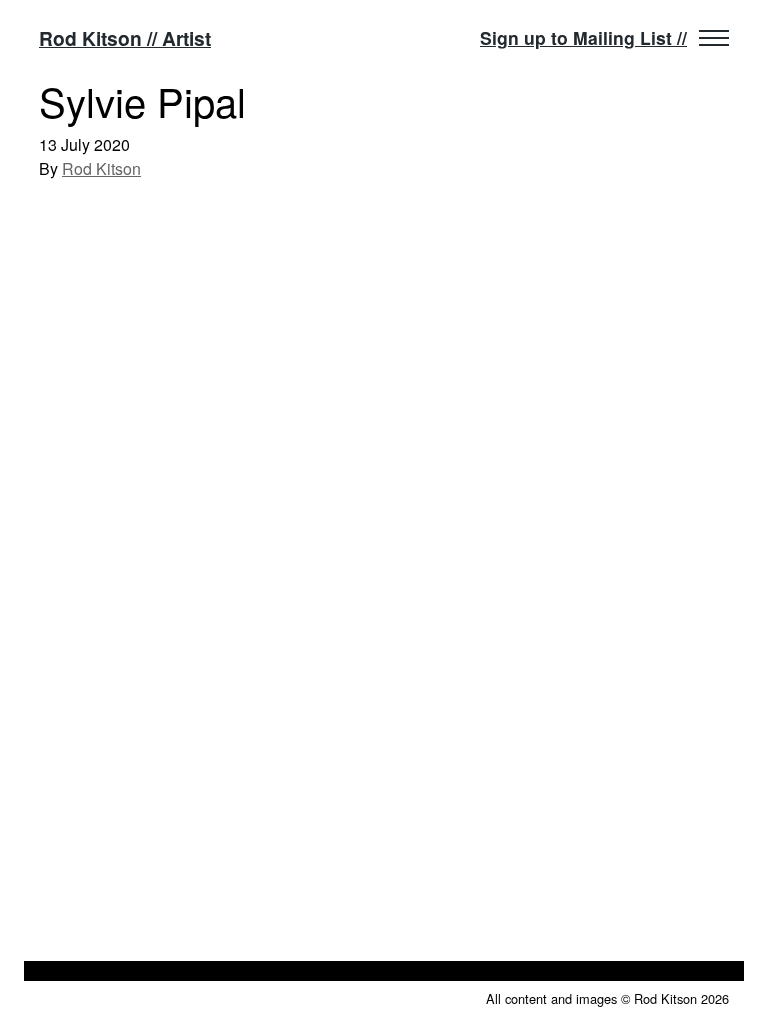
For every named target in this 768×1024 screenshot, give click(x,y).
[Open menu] (714, 38)
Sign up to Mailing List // (583, 37)
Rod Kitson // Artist (125, 38)
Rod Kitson (101, 168)
